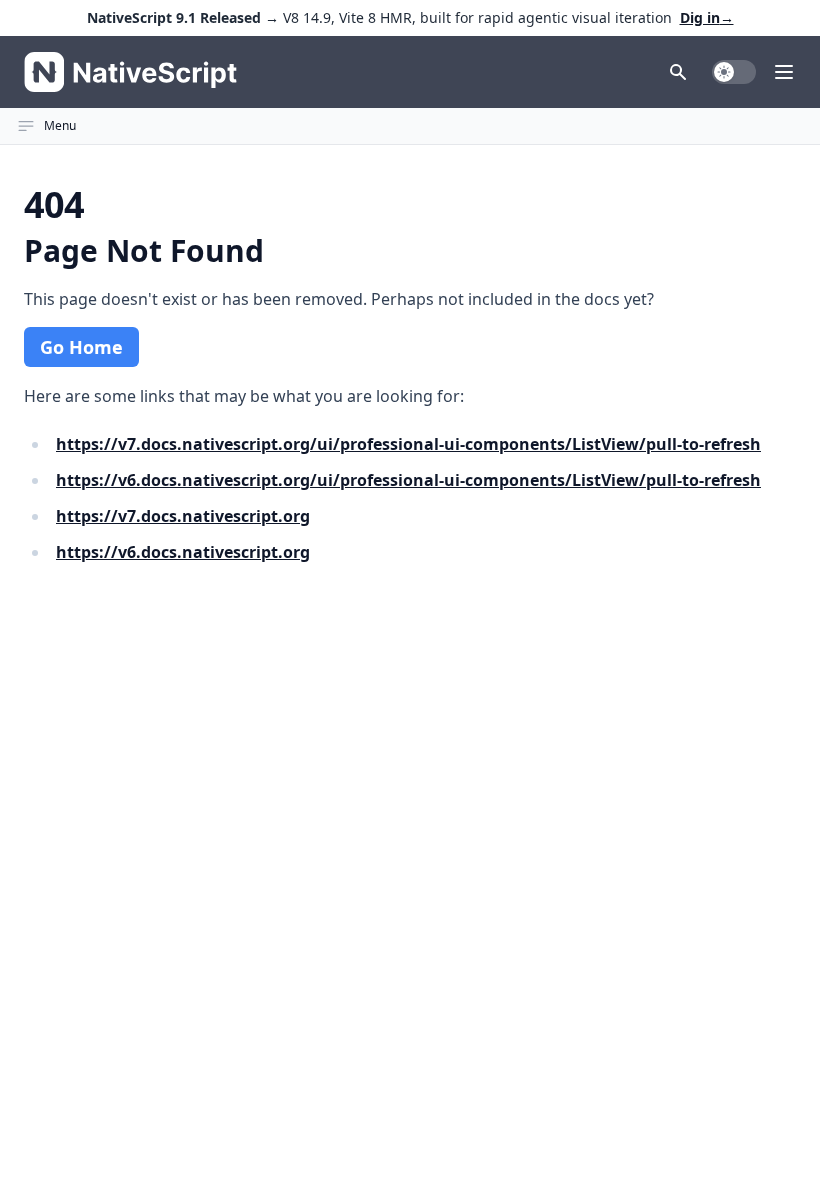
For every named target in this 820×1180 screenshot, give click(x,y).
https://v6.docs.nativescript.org (183, 552)
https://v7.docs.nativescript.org (183, 516)
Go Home (81, 347)
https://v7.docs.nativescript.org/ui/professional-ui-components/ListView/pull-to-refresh (408, 444)
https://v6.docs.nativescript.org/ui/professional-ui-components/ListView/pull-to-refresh (408, 480)
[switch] (734, 72)
